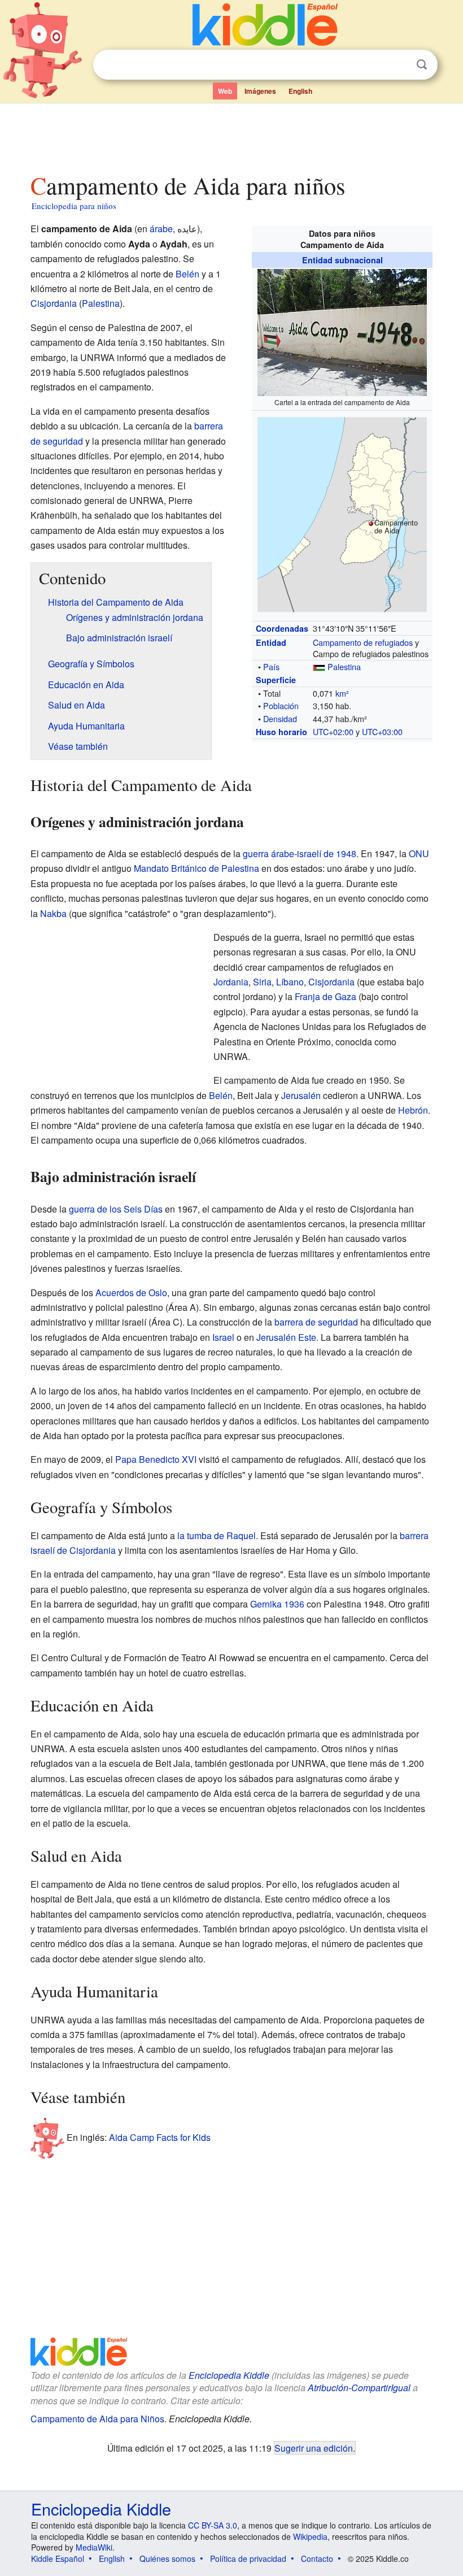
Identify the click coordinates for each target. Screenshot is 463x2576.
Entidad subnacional (342, 260)
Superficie (276, 680)
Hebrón (413, 1110)
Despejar (399, 65)
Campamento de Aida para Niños (97, 2419)
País (271, 666)
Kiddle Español (58, 2558)
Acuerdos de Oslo (131, 1293)
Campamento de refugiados (363, 642)
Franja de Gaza (326, 996)
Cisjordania (54, 303)
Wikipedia (310, 2536)
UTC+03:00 (382, 731)
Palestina (344, 666)
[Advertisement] (232, 135)
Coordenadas (282, 628)
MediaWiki (94, 2547)
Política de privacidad (248, 2558)
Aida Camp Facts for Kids (160, 2137)
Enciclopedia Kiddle (229, 2375)
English (300, 91)
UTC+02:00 (333, 731)
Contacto (317, 2558)
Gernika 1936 (277, 1604)
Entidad (271, 642)
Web (225, 91)
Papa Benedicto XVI (156, 1459)
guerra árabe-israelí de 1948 (300, 853)
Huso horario (281, 732)
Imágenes (260, 91)
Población (281, 705)
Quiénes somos (167, 2558)
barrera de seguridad (316, 1322)
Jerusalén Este (286, 1337)
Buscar (422, 65)
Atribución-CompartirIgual (359, 2388)
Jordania (231, 982)
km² (342, 693)
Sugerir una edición (314, 2448)
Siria (262, 982)
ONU (419, 853)
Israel (223, 1337)
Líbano (290, 982)
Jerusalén (301, 1095)
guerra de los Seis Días (116, 1209)
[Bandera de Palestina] (319, 666)
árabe (161, 229)
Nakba (53, 913)
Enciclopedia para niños (74, 206)
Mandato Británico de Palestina (196, 868)
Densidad (280, 718)
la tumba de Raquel (217, 1535)
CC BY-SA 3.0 (213, 2525)
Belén (187, 274)
